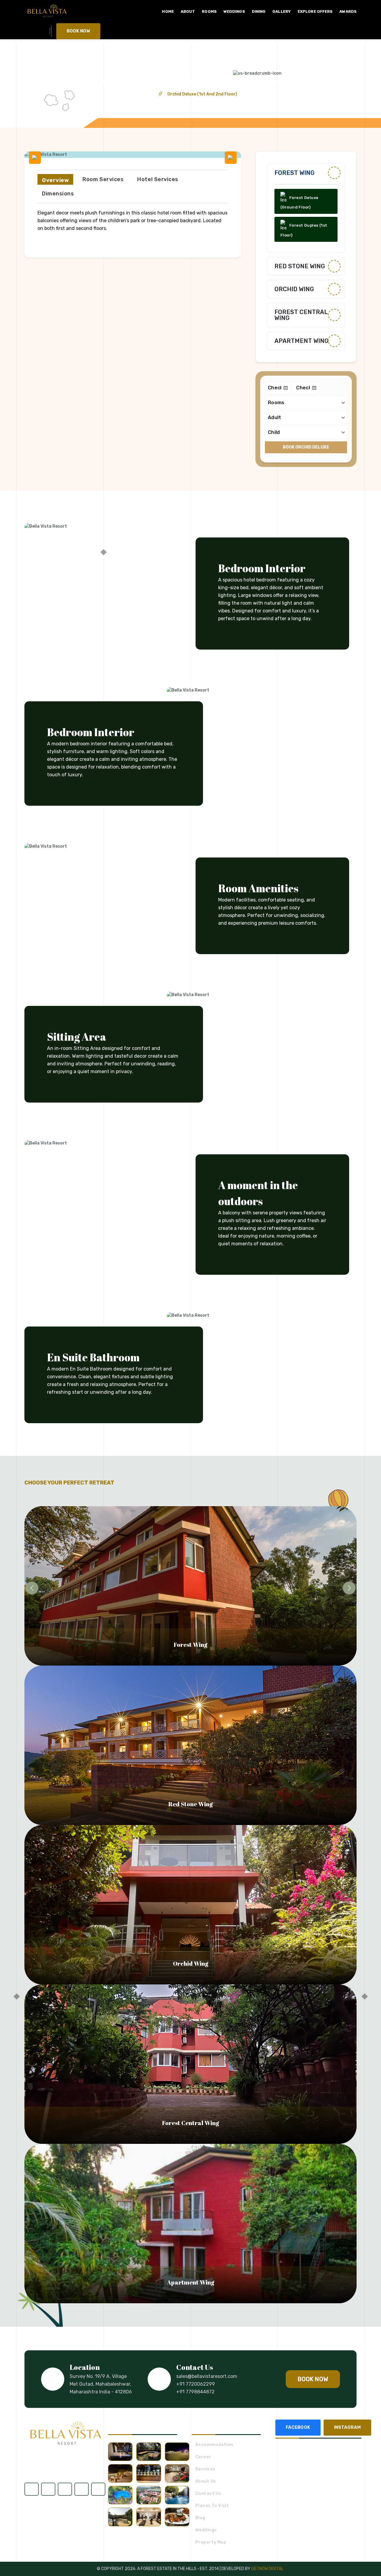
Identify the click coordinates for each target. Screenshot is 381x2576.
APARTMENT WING (302, 341)
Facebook (298, 2427)
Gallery (282, 11)
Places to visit (212, 2506)
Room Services (103, 179)
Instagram (347, 2427)
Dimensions (58, 194)
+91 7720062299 (196, 2384)
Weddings (234, 11)
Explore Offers (315, 11)
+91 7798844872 (195, 2392)
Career (203, 2457)
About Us (206, 2481)
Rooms (209, 11)
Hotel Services (158, 179)
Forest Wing (295, 173)
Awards (348, 11)
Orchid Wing (294, 289)
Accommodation (214, 2445)
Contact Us (208, 2494)
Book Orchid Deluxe (306, 447)
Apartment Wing (191, 2282)
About (188, 11)
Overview (55, 180)
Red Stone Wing (190, 1804)
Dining (259, 11)
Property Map (211, 2542)
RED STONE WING (300, 266)
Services (205, 2469)
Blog (200, 2518)
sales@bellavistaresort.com (207, 2376)
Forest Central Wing (190, 2123)
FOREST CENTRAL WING (301, 315)
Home (168, 11)
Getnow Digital (267, 2569)
